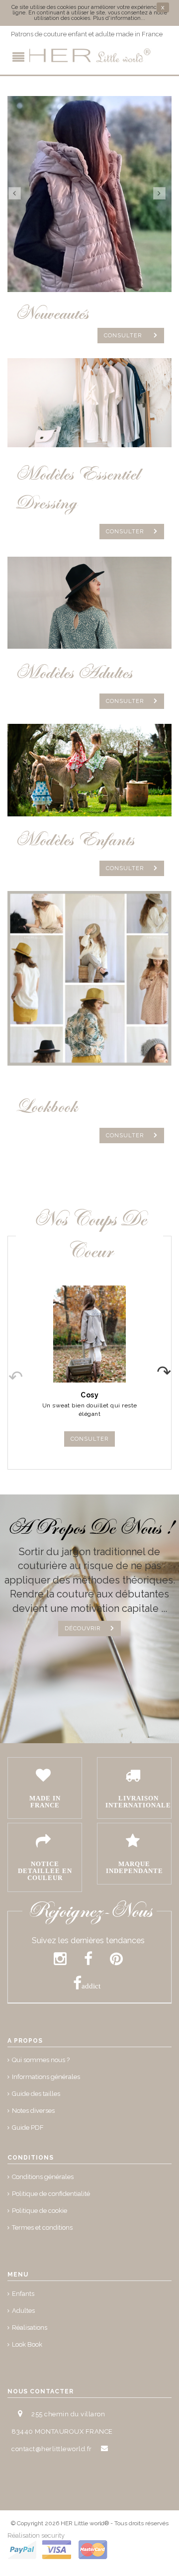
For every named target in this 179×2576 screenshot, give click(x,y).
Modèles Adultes (74, 673)
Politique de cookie (40, 2211)
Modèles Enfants (75, 840)
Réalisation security (36, 2535)
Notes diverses (33, 2111)
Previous (8, 1369)
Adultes (23, 2311)
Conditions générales (43, 2177)
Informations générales (46, 2077)
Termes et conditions (42, 2228)
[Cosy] (89, 1334)
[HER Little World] (89, 56)
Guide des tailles (36, 2094)
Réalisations (30, 2328)
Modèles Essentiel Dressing (77, 489)
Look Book (27, 2344)
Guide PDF (28, 2128)
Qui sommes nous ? (41, 2060)
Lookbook (46, 1107)
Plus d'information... (119, 18)
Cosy (89, 1395)
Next (171, 1369)
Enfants (23, 2294)
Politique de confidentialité (51, 2194)
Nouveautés (51, 314)
